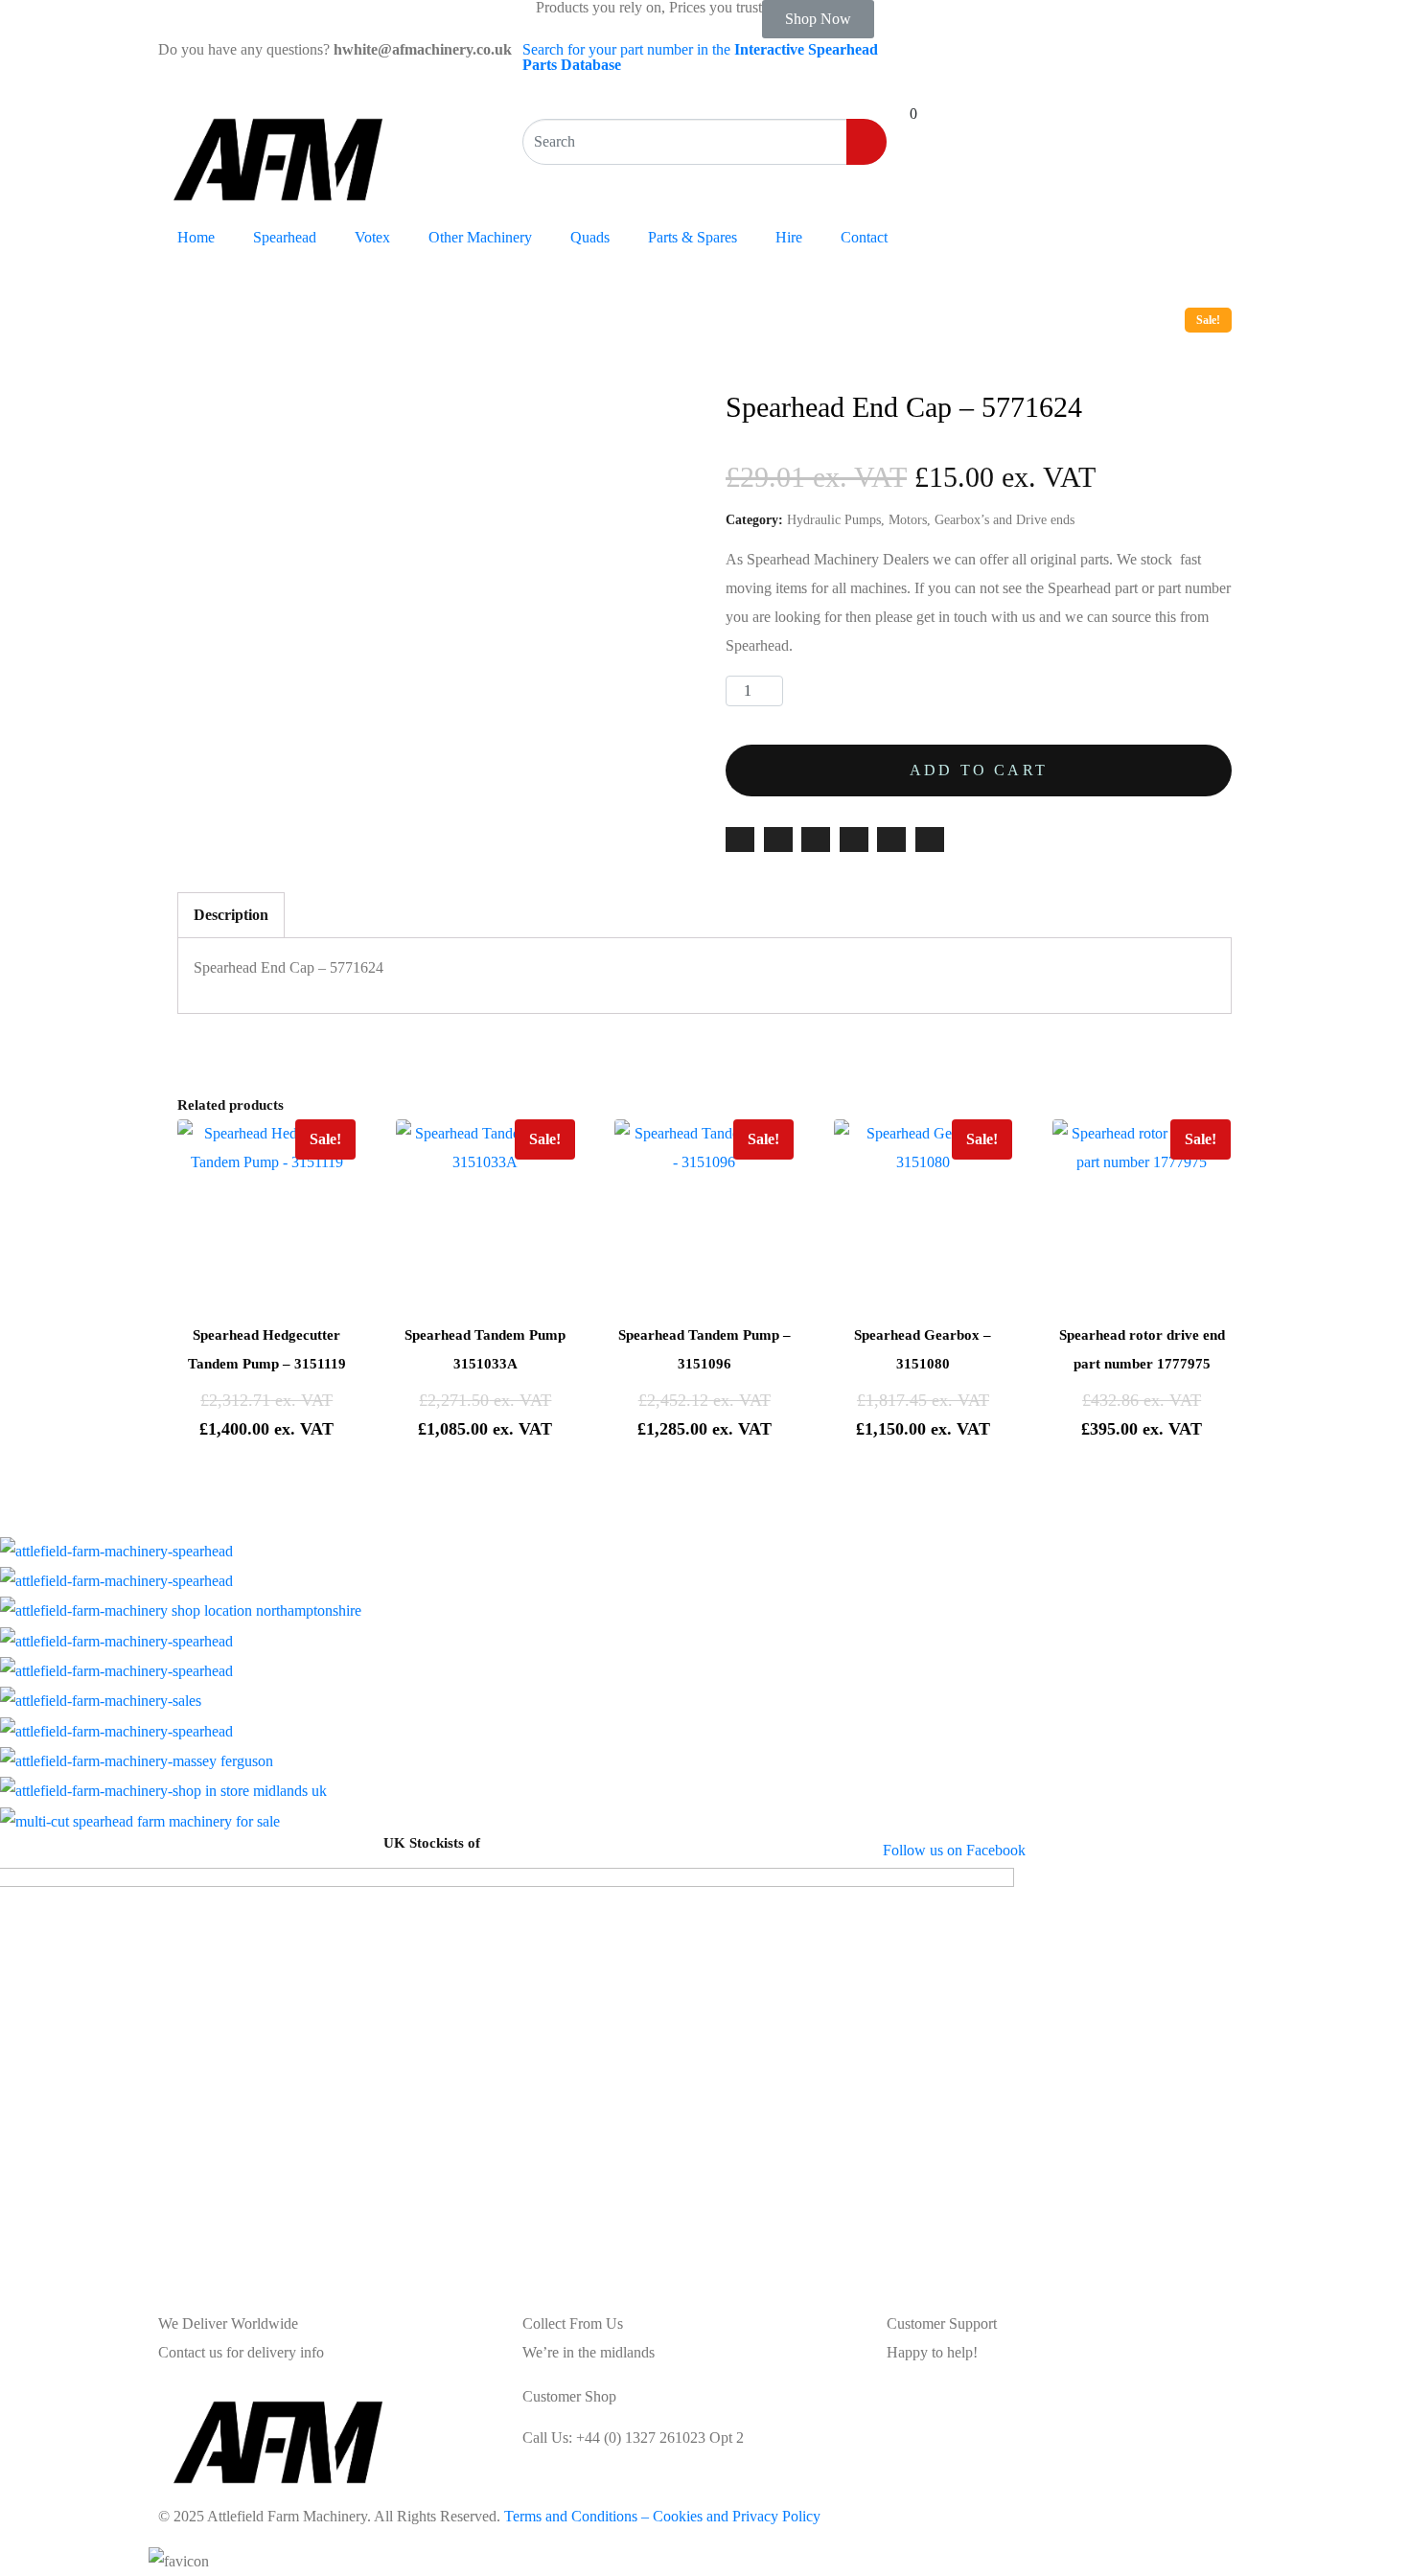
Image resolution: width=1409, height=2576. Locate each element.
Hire (789, 237)
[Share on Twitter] (816, 839)
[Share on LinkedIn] (891, 839)
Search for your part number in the (700, 57)
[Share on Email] (740, 839)
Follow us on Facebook (954, 1850)
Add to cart (979, 770)
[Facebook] (911, 66)
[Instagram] (962, 66)
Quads (590, 237)
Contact (864, 237)
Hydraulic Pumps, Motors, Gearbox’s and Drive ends (931, 520)
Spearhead (285, 237)
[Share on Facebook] (778, 839)
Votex (372, 237)
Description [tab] (231, 915)
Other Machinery (480, 237)
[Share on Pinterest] (854, 839)
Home (196, 237)
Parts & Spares (693, 237)
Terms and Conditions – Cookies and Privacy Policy (662, 2516)
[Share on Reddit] (930, 839)
